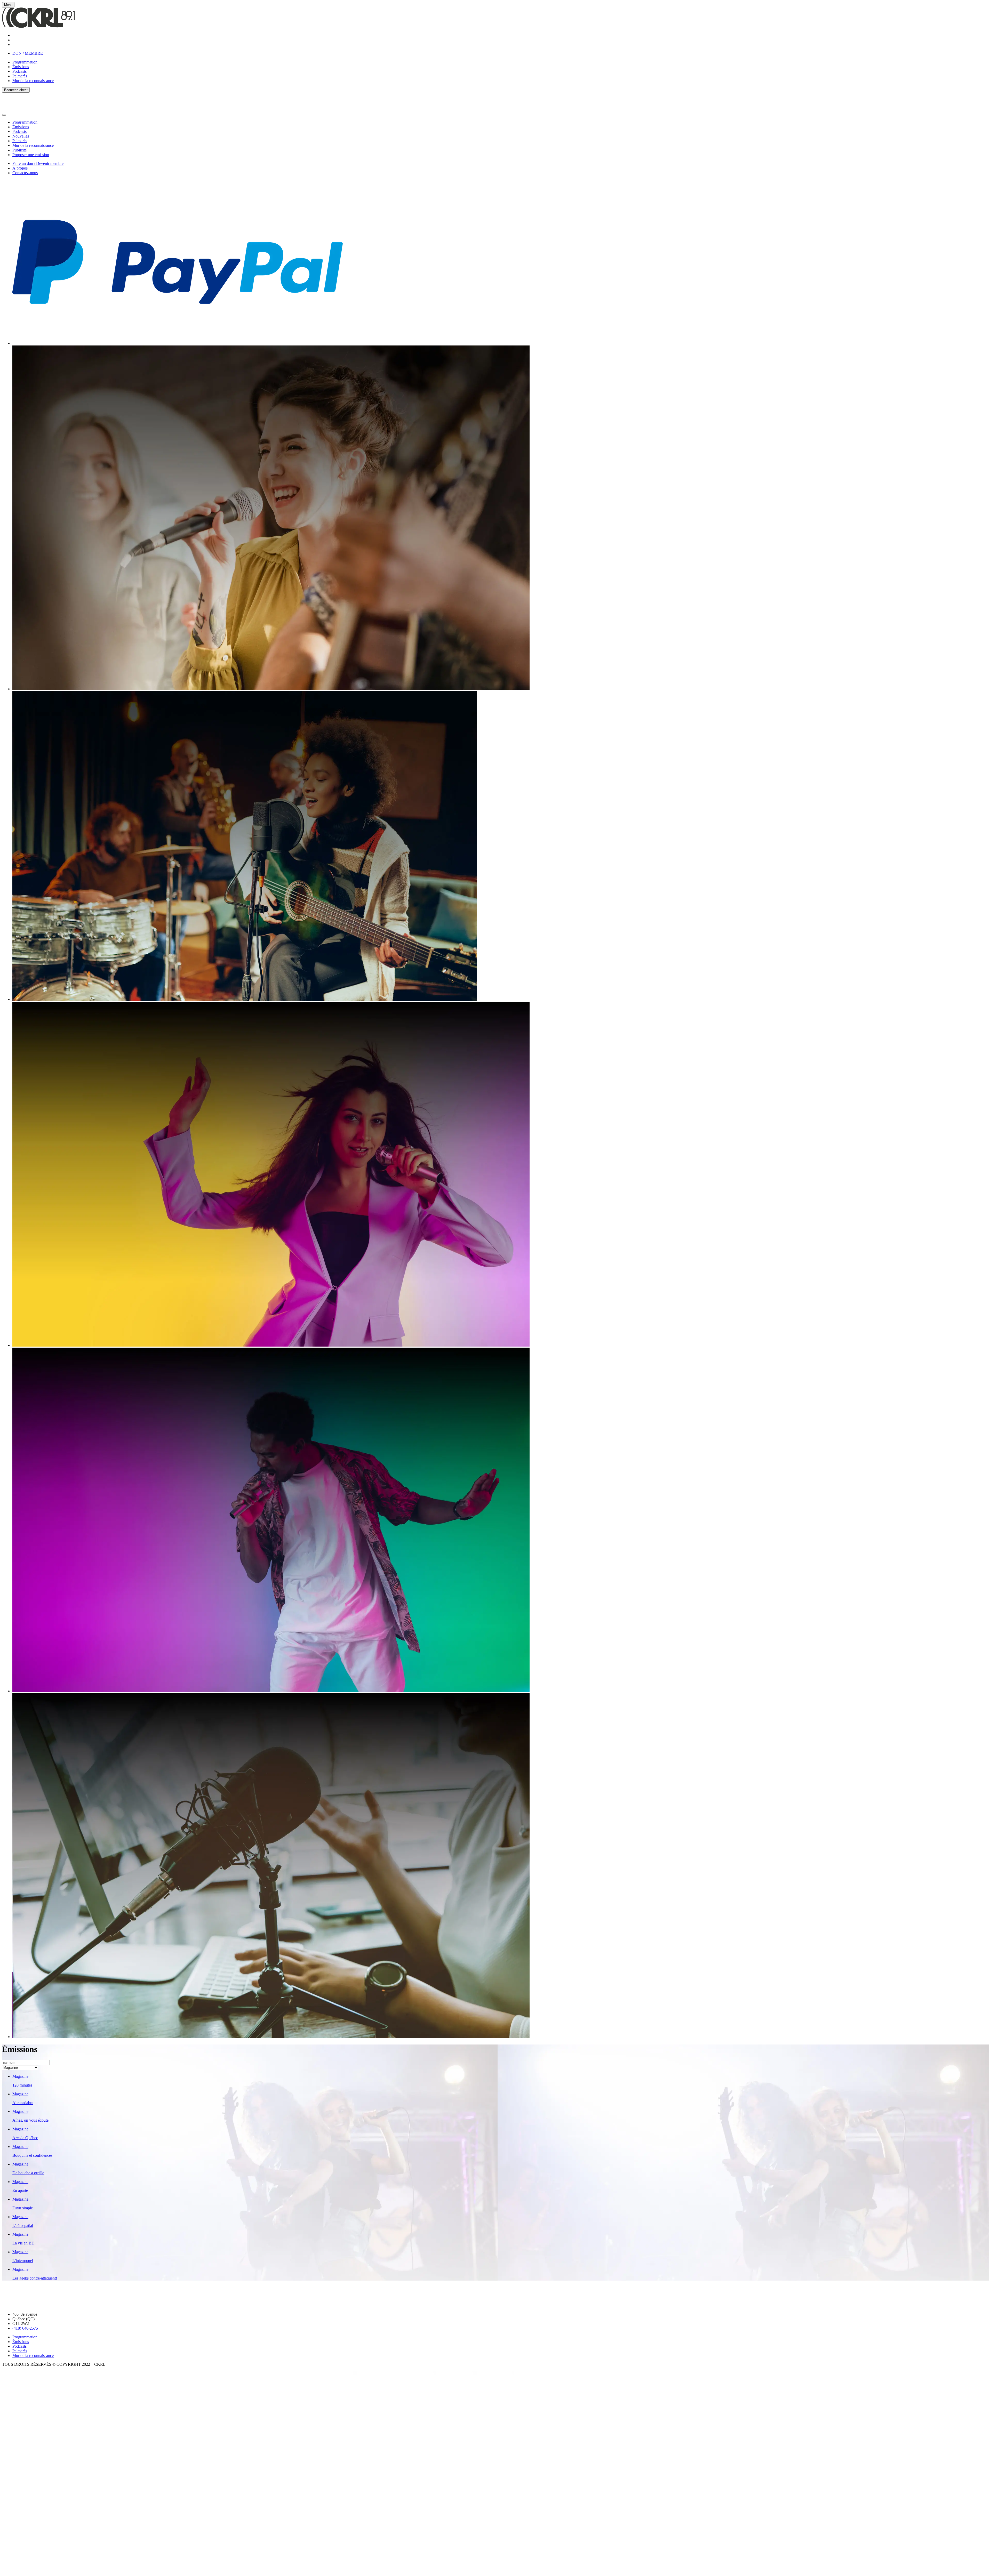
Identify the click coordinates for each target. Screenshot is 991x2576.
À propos (20, 168)
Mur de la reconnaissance (33, 81)
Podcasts (19, 71)
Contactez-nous (25, 173)
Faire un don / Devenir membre (38, 163)
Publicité (19, 150)
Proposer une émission (31, 155)
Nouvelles (21, 136)
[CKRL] (38, 26)
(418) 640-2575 (25, 2328)
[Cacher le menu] (4, 115)
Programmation (25, 62)
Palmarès (20, 76)
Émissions (21, 67)
